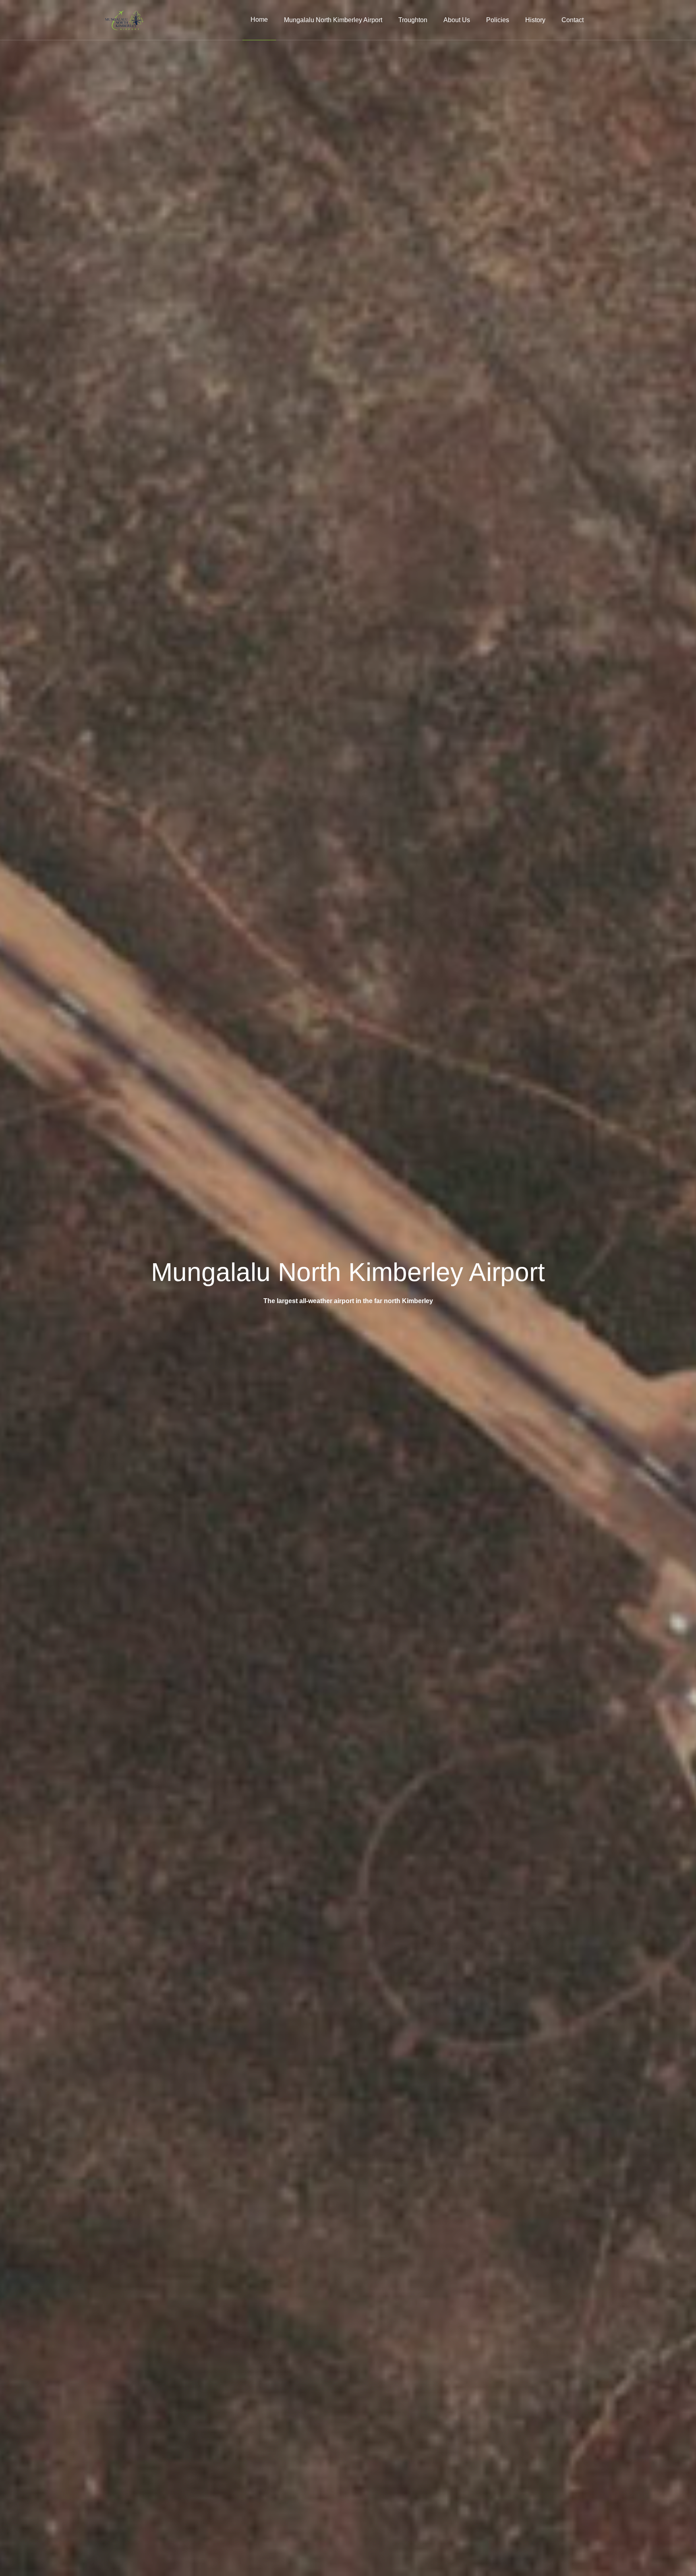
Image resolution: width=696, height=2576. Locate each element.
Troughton (413, 20)
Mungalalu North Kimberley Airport (333, 20)
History (535, 20)
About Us (457, 20)
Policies (498, 20)
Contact (573, 20)
